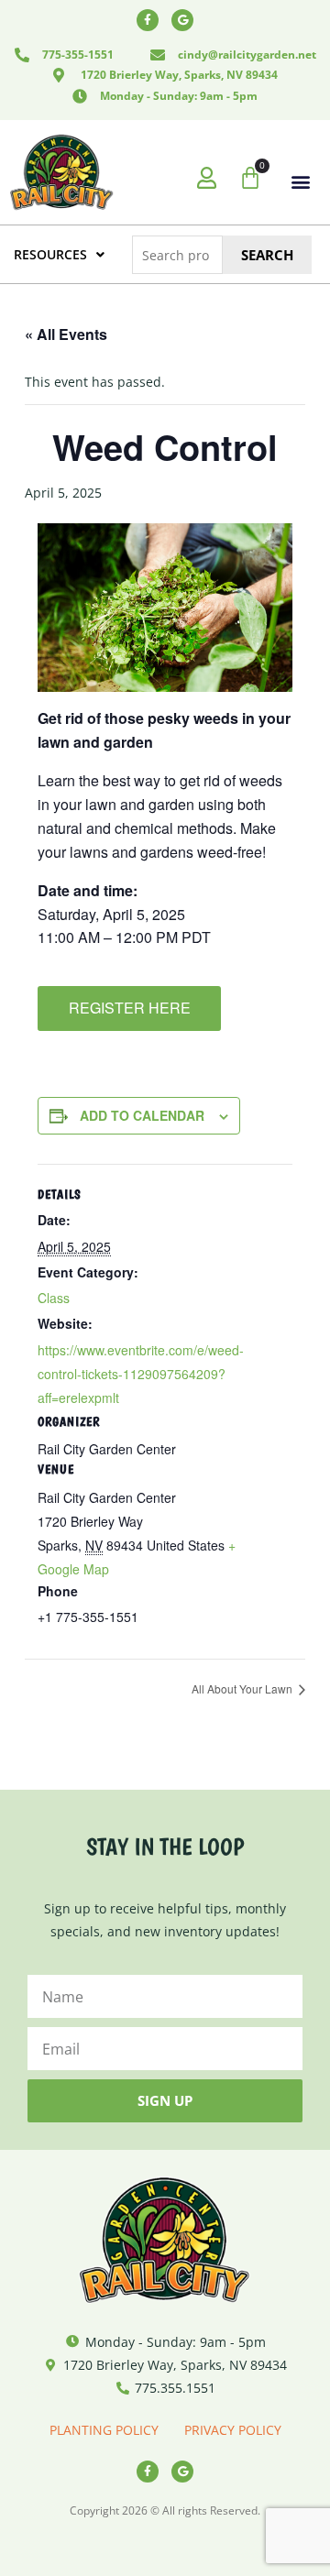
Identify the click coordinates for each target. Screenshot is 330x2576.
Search (267, 255)
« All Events (66, 334)
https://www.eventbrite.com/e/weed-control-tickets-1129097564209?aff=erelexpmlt (141, 1374)
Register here (130, 1008)
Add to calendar (142, 1115)
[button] (300, 181)
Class (54, 1298)
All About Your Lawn (243, 1688)
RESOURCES (50, 254)
